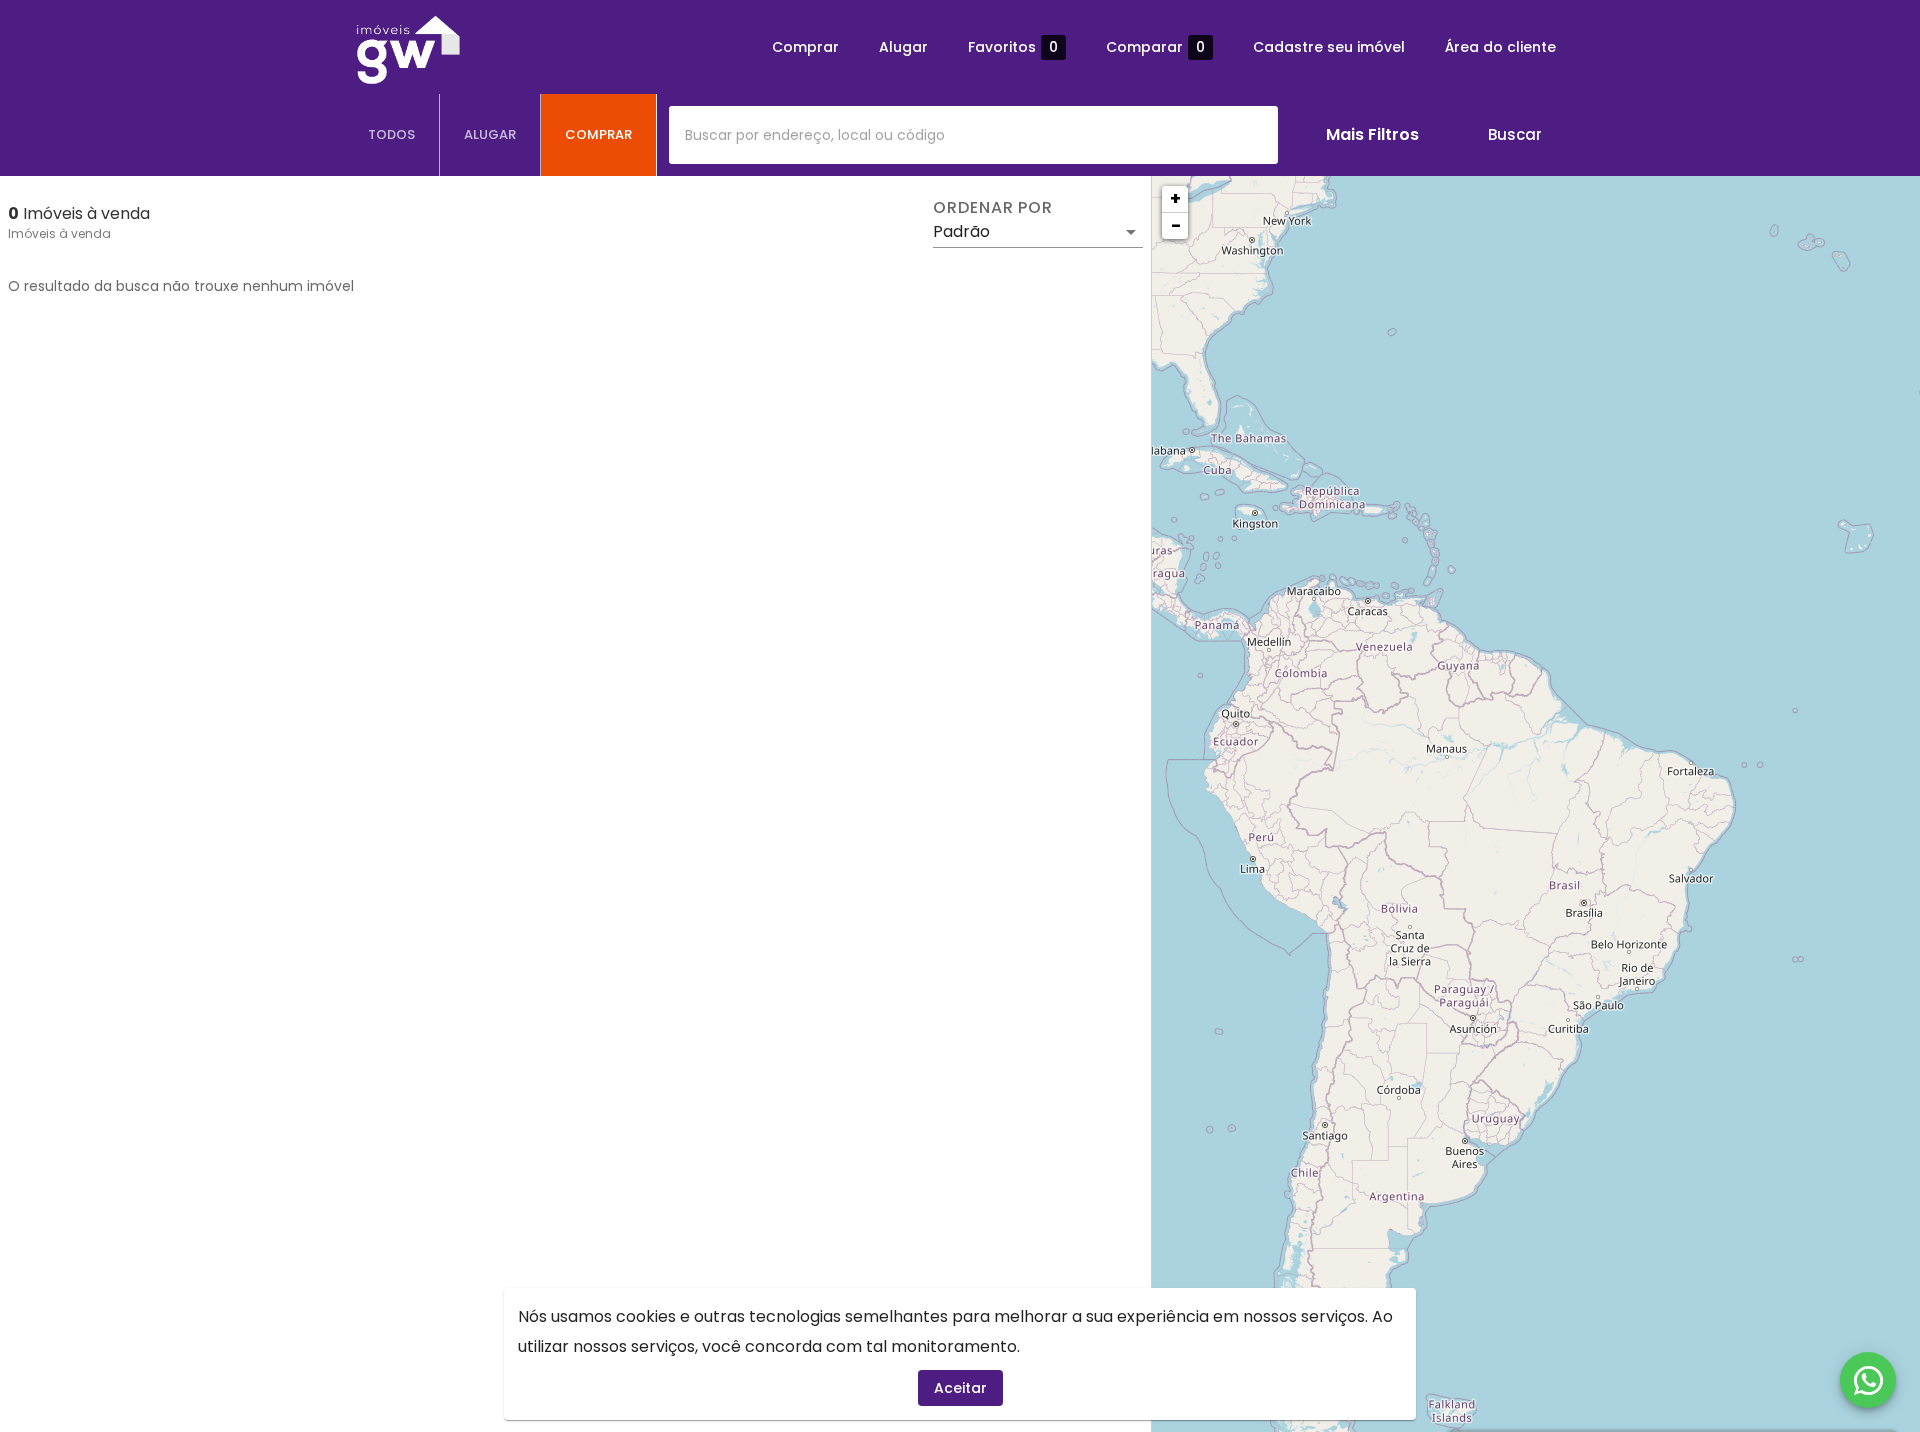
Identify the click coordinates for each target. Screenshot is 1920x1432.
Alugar (903, 47)
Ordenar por (993, 208)
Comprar (805, 47)
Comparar (1155, 47)
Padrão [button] (961, 231)
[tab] (392, 135)
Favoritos (1013, 47)
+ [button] (1175, 198)
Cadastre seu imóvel (1329, 47)
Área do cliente (1500, 47)
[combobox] (973, 135)
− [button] (1176, 225)
